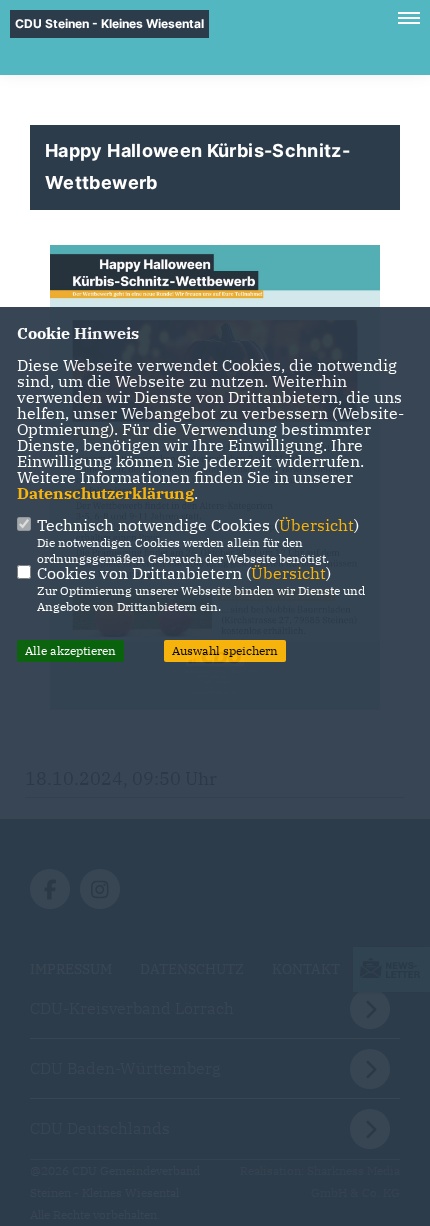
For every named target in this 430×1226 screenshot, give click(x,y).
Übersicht (316, 525)
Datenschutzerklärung (105, 493)
